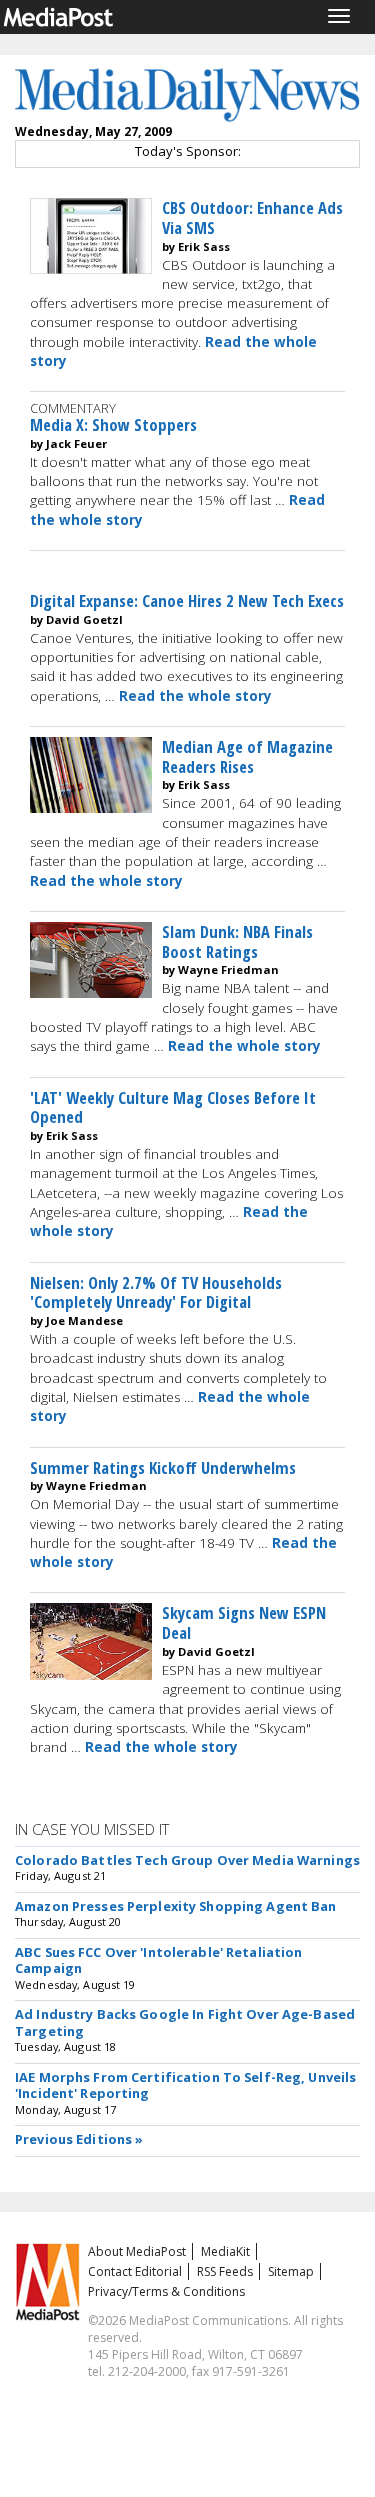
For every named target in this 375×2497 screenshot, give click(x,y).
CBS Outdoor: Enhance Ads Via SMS (252, 217)
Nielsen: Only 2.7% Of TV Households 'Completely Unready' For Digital (156, 1292)
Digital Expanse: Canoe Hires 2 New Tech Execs (187, 600)
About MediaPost (137, 2251)
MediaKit (225, 2251)
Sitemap (291, 2271)
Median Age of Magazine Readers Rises (247, 756)
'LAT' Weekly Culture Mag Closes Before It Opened (173, 1107)
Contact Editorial (135, 2271)
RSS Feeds (225, 2271)
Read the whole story (195, 696)
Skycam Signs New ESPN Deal (244, 1622)
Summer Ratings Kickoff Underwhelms (163, 1467)
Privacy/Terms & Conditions (166, 2291)
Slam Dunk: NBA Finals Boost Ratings (237, 941)
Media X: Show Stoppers (113, 424)
